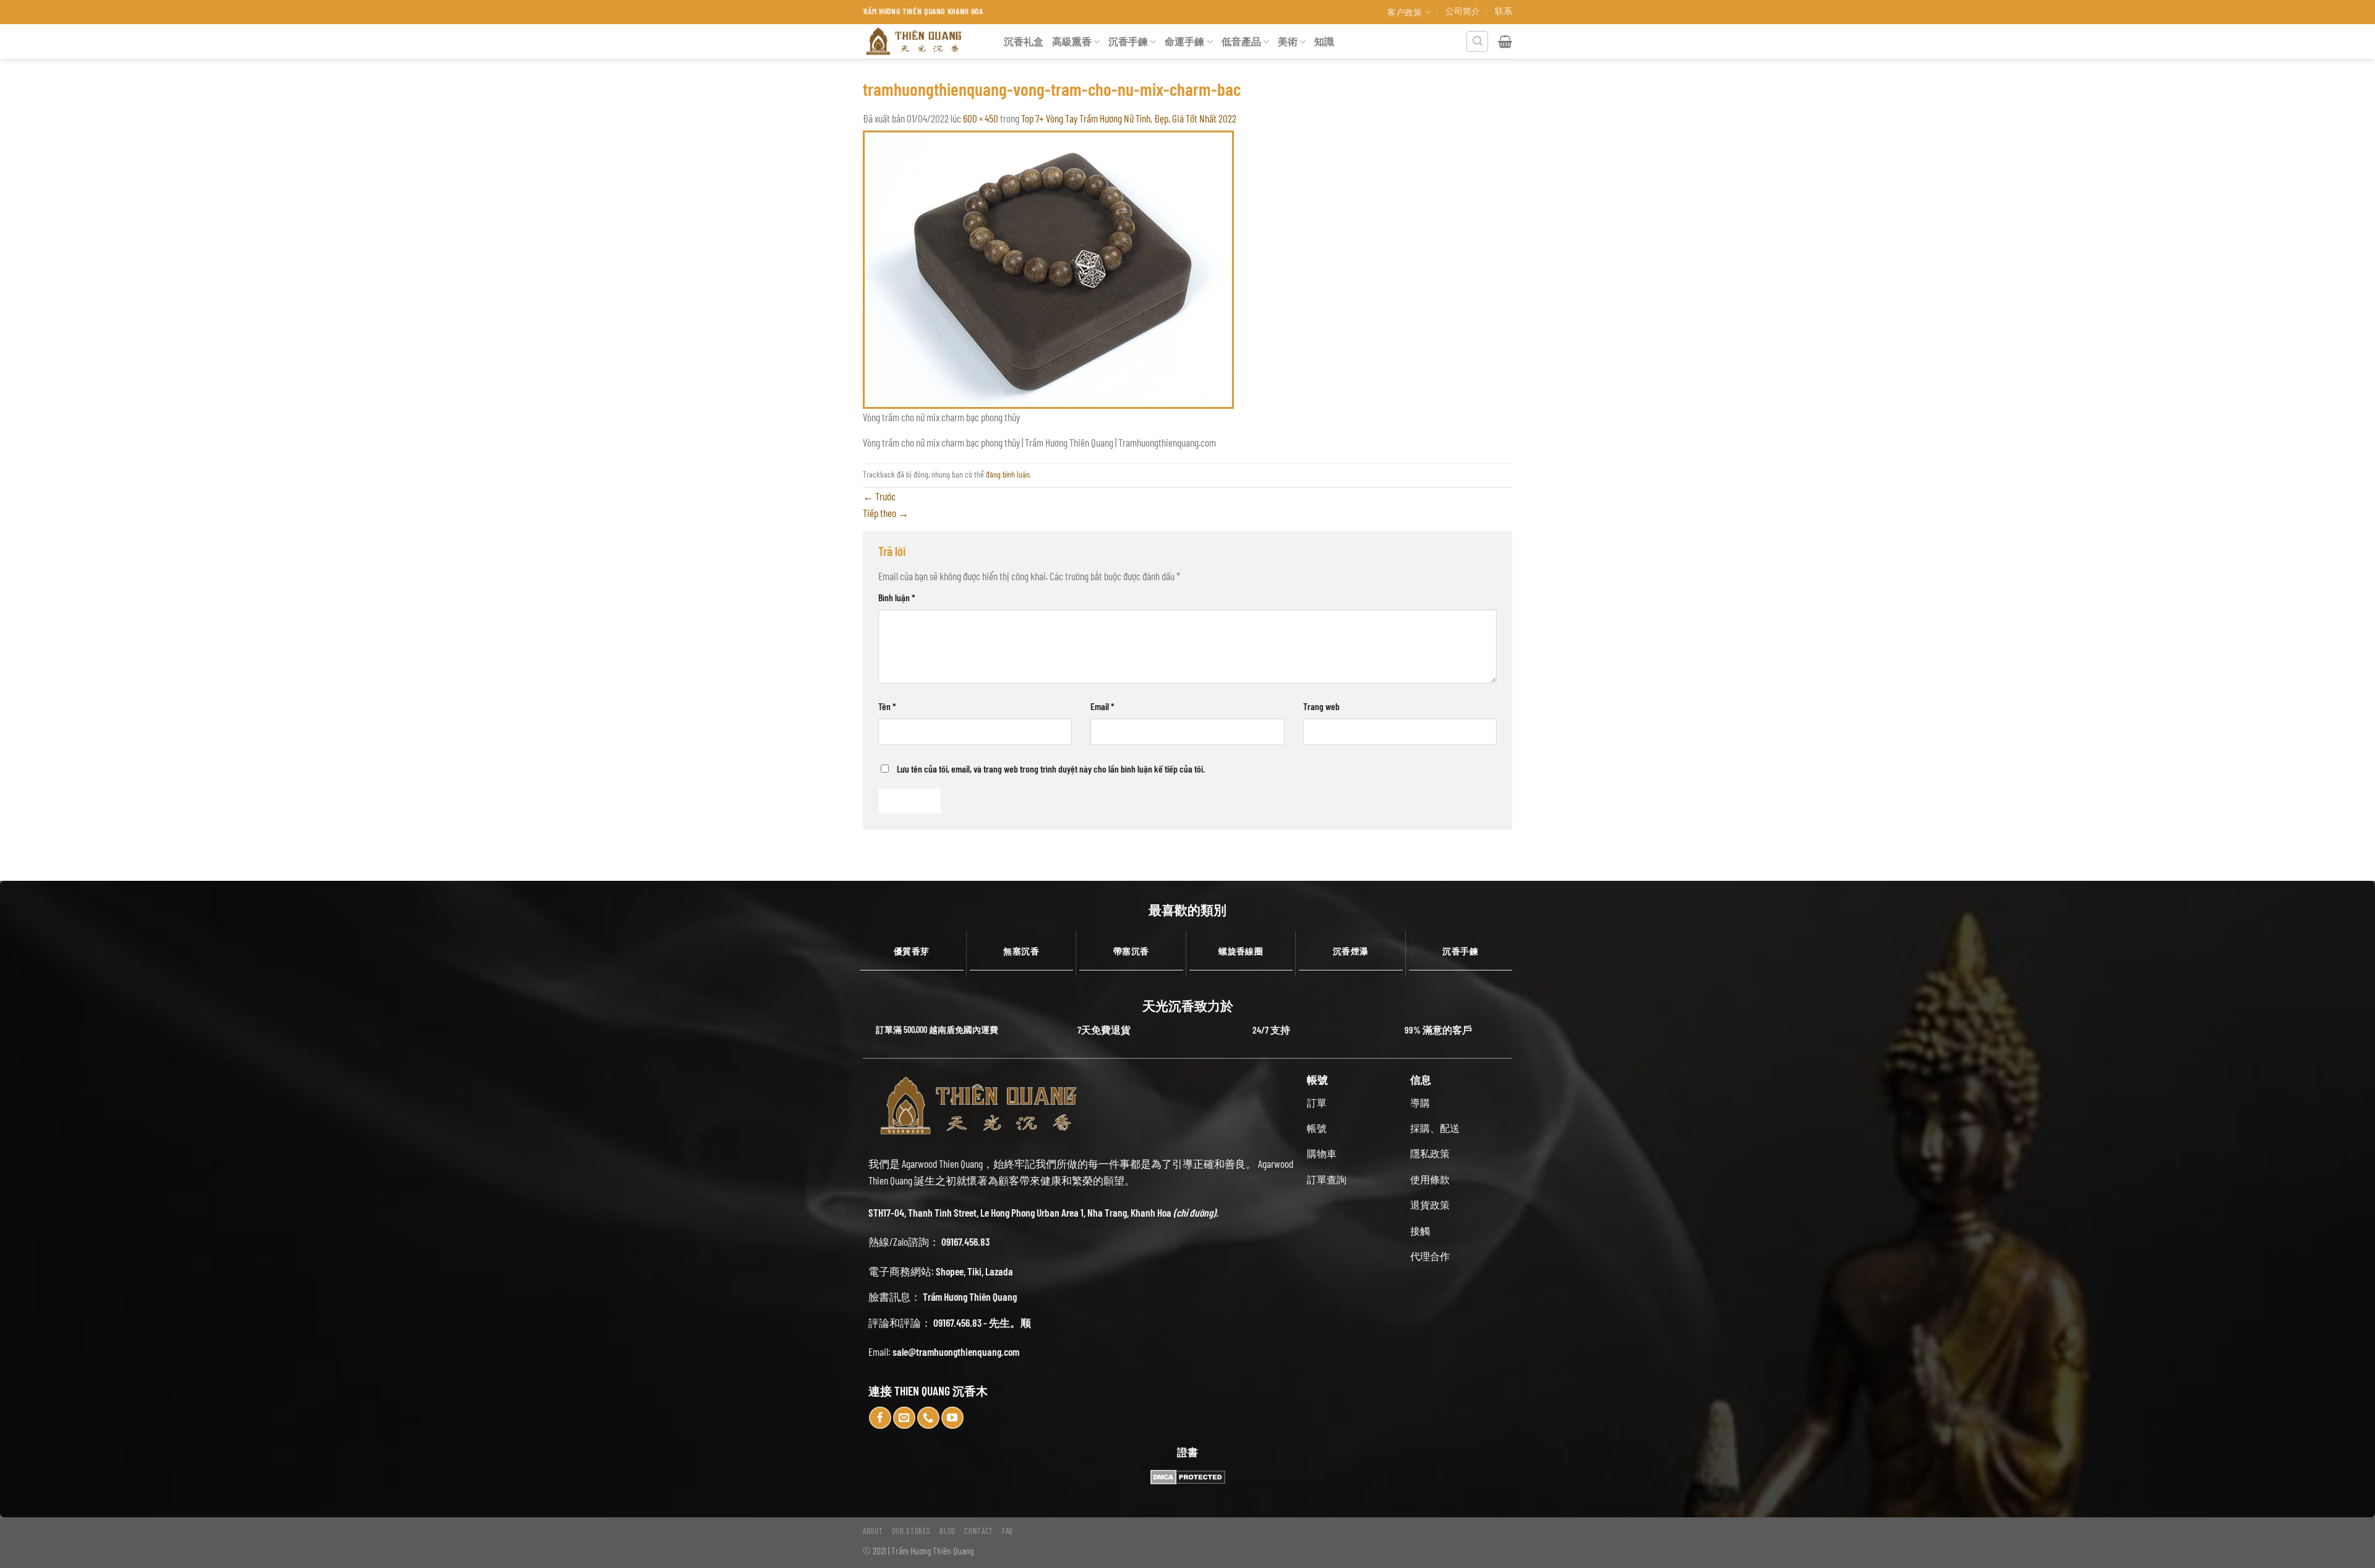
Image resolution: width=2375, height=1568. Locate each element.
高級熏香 (1072, 41)
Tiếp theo (886, 513)
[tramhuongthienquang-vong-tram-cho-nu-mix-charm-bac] (1048, 268)
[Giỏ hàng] (1505, 41)
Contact (979, 1531)
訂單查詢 (1327, 1179)
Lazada (999, 1271)
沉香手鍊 (1128, 41)
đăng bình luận (1008, 474)
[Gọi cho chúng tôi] (928, 1418)
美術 (1288, 41)
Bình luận (897, 597)
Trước (879, 496)
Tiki (974, 1271)
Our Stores (912, 1531)
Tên (887, 706)
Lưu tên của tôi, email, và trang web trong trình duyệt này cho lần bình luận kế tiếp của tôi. (1051, 769)
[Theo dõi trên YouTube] (952, 1418)
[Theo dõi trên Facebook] (880, 1418)
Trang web (1321, 706)
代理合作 (1430, 1256)
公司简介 (1463, 11)
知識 (1324, 41)
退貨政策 (1430, 1205)
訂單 (1317, 1103)
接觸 (1420, 1231)
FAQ (1008, 1531)
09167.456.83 (965, 1241)
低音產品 (1241, 41)
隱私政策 (1430, 1153)
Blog (948, 1531)
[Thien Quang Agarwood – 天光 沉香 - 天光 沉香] (924, 41)
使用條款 (1430, 1179)
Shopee (950, 1271)
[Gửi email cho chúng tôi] (904, 1418)
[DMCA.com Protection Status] (1187, 1477)
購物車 (1322, 1153)
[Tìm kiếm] (1477, 42)
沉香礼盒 (1024, 41)
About (873, 1531)
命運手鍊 (1184, 41)
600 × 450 (981, 118)
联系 (1504, 11)
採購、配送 (1435, 1128)
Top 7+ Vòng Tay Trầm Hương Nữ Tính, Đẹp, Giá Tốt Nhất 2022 (1129, 118)
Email (1102, 706)
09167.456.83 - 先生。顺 (982, 1322)
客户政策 (1405, 12)
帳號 (1317, 1128)
